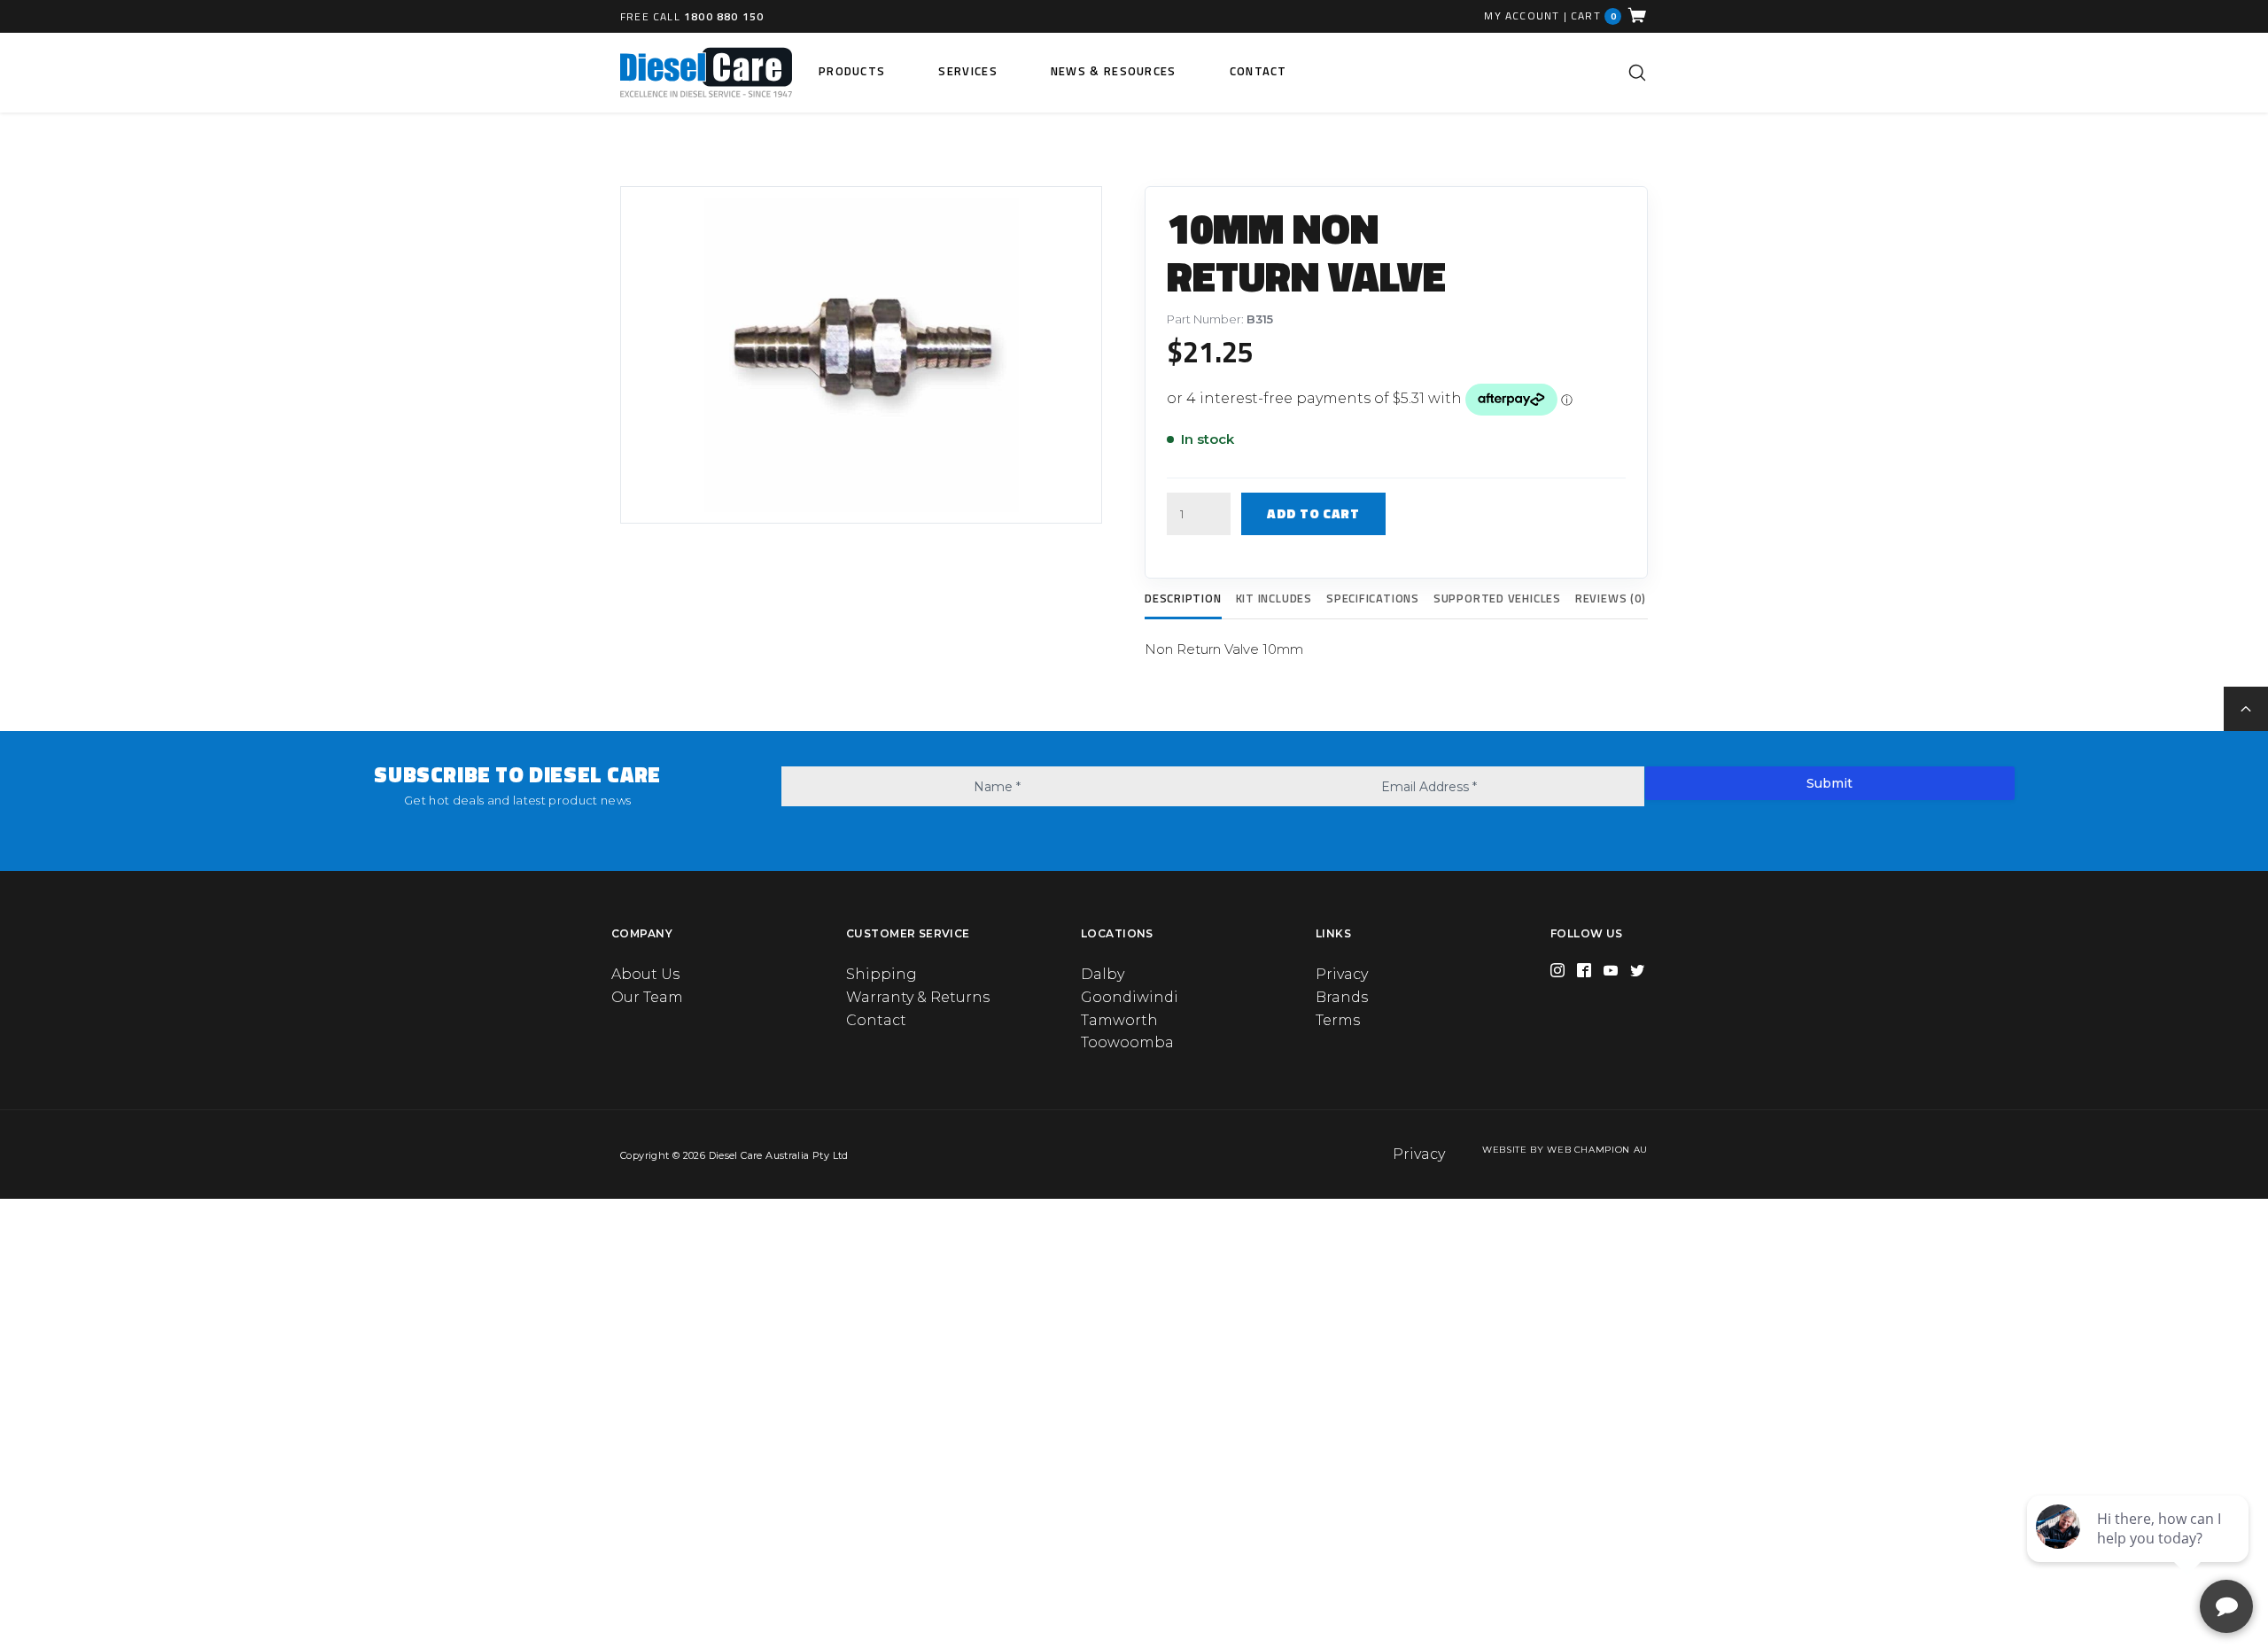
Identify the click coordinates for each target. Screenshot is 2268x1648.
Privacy (1342, 974)
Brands (1342, 997)
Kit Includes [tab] (1274, 598)
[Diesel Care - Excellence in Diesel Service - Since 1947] (706, 73)
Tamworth (1119, 1020)
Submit (1829, 783)
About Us (645, 974)
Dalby (1103, 974)
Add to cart (1313, 513)
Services (967, 71)
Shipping (882, 974)
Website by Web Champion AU (1565, 1150)
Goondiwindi (1130, 997)
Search (1637, 73)
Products (852, 71)
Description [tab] (1183, 598)
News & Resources (1114, 71)
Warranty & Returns (918, 997)
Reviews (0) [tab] (1611, 598)
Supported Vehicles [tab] (1497, 598)
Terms (1338, 1020)
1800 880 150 (724, 16)
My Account (1522, 16)
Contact (1258, 71)
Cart (1594, 16)
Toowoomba (1127, 1042)
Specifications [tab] (1373, 598)
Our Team (647, 997)
